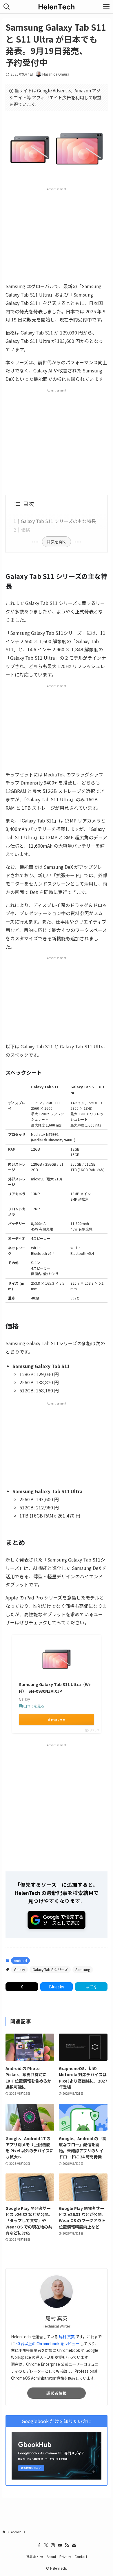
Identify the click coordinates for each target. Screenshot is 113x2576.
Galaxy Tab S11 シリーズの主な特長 (58, 521)
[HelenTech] (57, 7)
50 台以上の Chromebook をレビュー (47, 2344)
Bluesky (57, 1987)
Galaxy (19, 1969)
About (51, 2556)
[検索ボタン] (7, 7)
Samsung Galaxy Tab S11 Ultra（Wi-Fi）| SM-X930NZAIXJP (55, 1688)
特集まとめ (34, 2556)
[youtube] (60, 2545)
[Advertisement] (57, 235)
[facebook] (39, 2545)
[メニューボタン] (106, 7)
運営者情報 (57, 2393)
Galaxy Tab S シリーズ (50, 1969)
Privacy (65, 2556)
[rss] (67, 2545)
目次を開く (57, 542)
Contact (81, 2556)
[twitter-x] (46, 2545)
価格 (25, 530)
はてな (91, 1987)
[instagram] (53, 2545)
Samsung (83, 1969)
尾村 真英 (67, 2337)
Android (20, 1960)
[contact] (74, 2545)
